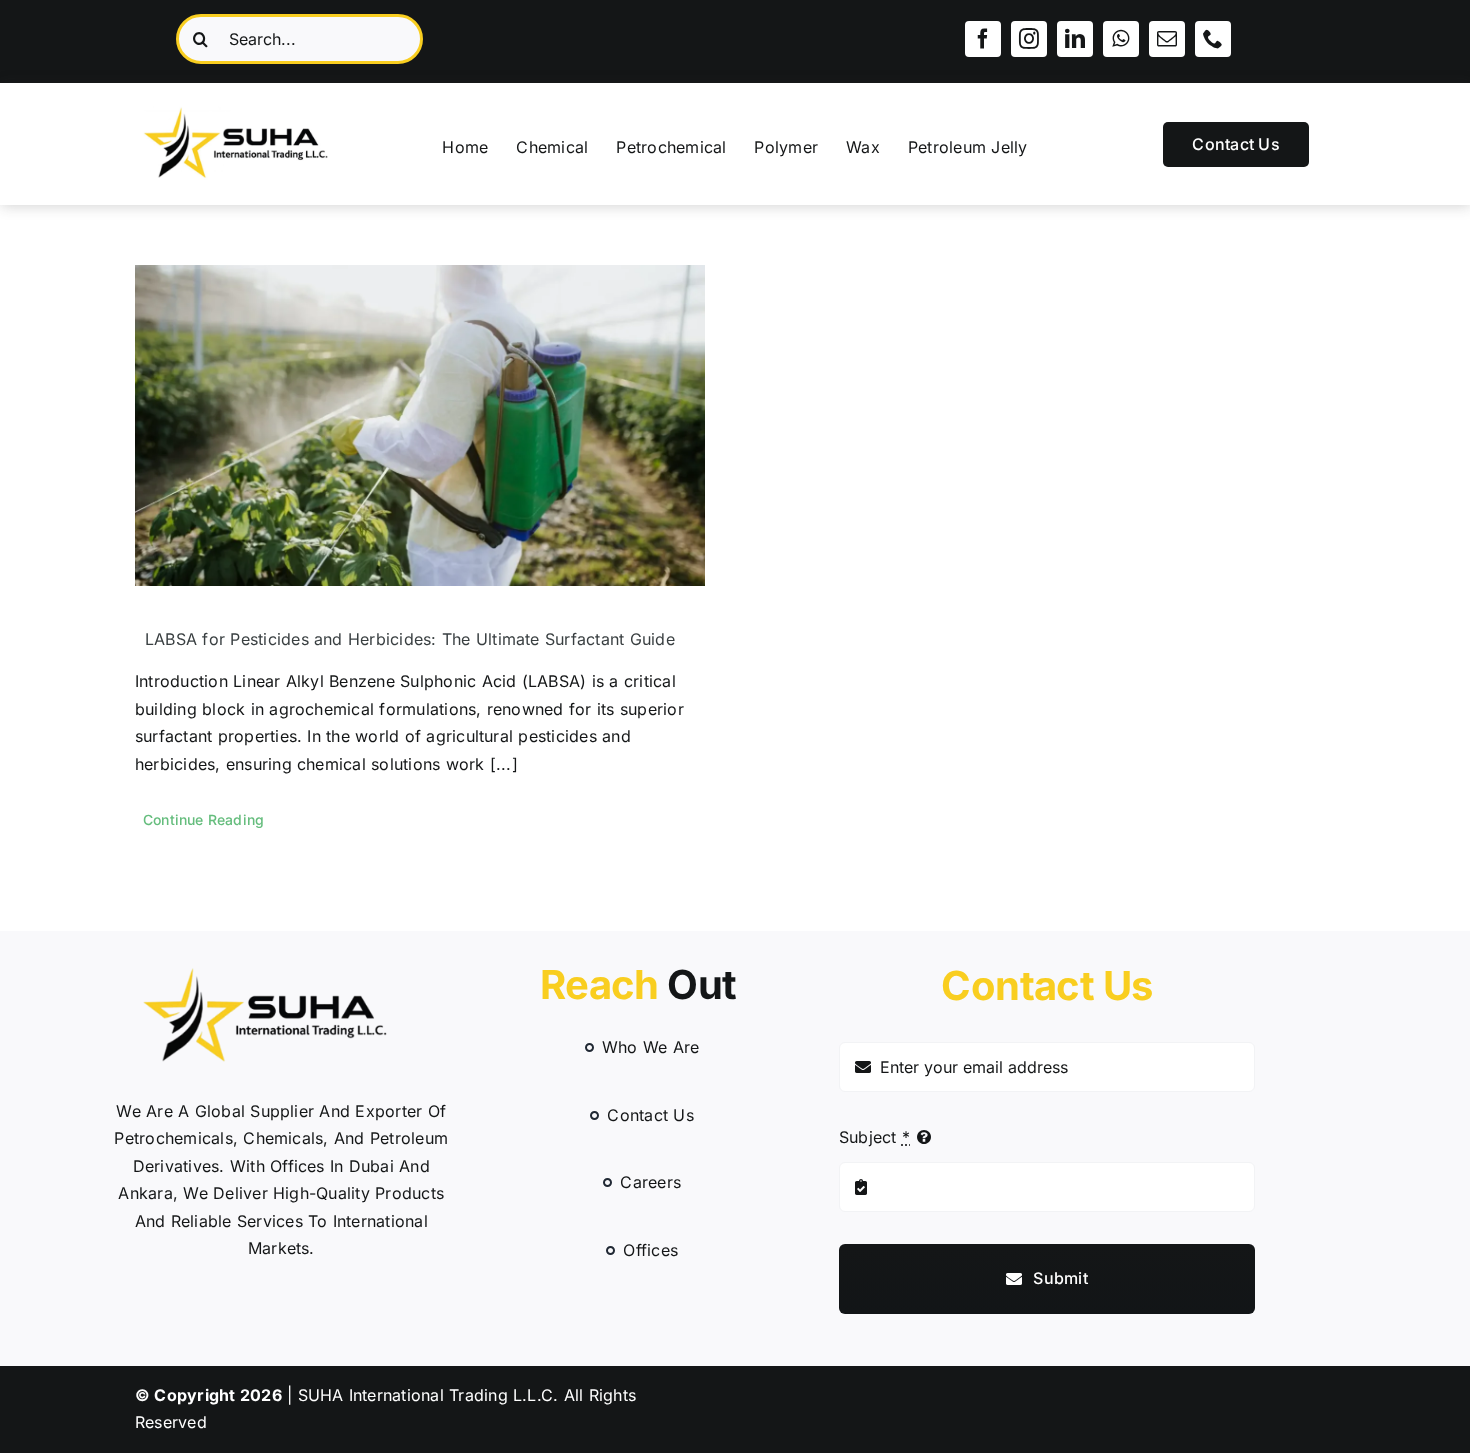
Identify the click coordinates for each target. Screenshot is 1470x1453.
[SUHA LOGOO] (248, 103)
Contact (1046, 985)
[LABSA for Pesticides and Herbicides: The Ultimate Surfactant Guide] (420, 425)
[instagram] (1029, 39)
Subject (874, 1137)
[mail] (1167, 39)
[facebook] (983, 39)
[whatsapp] (1121, 39)
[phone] (1213, 39)
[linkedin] (1075, 39)
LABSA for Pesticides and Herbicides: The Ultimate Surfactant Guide (410, 639)
